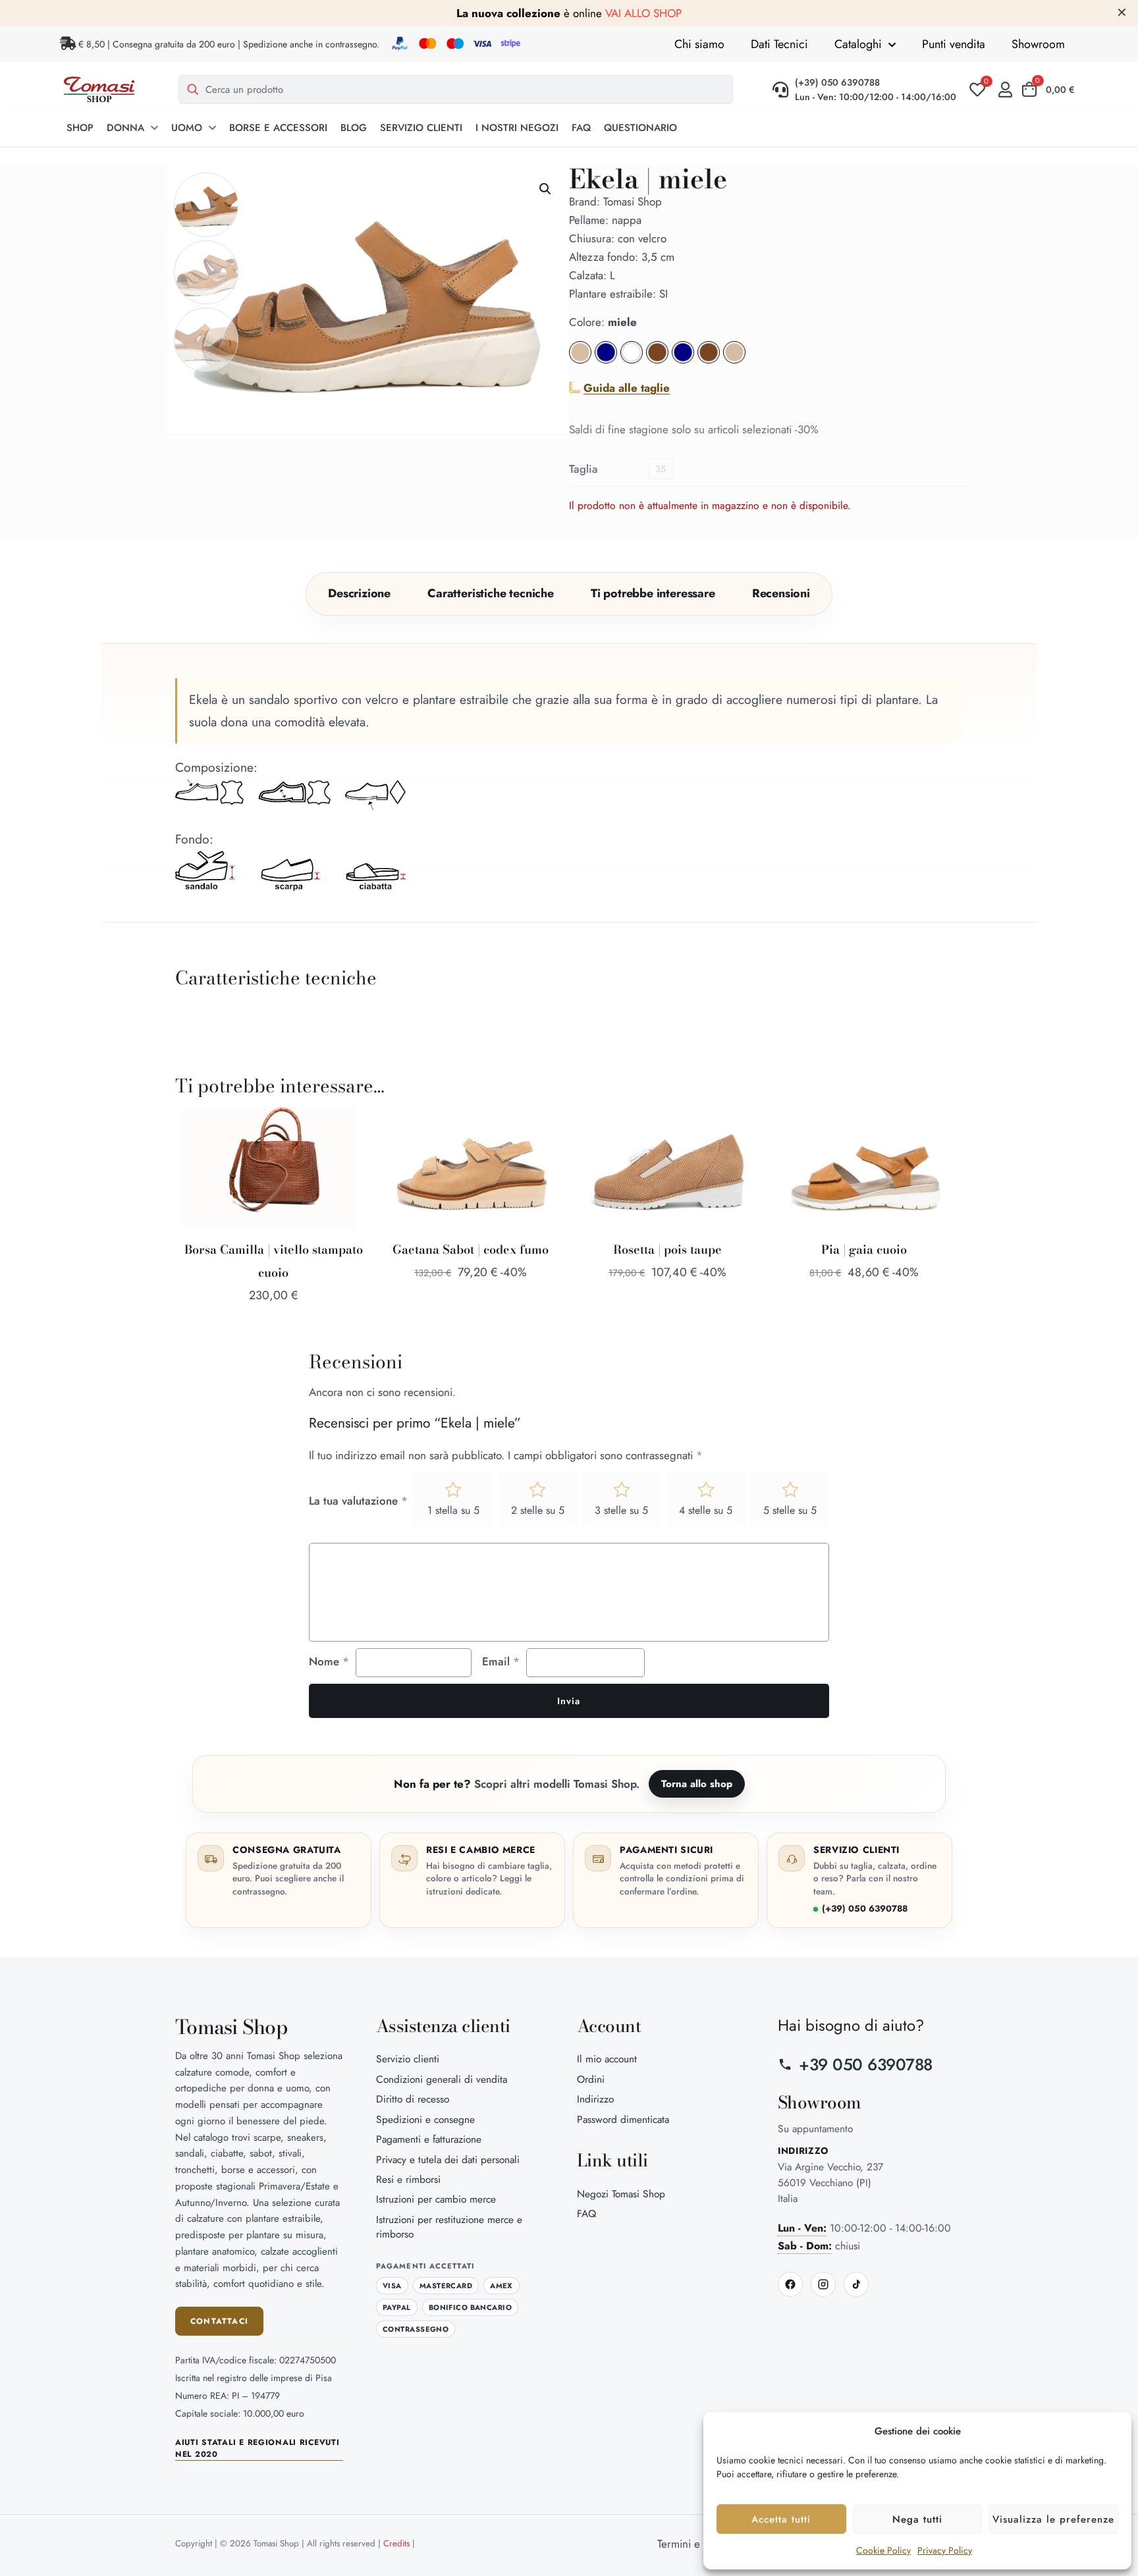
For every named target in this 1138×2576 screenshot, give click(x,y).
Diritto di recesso (413, 2099)
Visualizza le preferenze (1053, 2519)
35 (661, 469)
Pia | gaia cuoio (864, 1249)
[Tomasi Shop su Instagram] (823, 2284)
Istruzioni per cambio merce (436, 2199)
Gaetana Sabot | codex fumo (471, 1249)
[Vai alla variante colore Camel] (710, 360)
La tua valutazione (358, 1501)
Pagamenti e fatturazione (429, 2139)
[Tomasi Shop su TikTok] (856, 2284)
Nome (329, 1661)
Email (501, 1661)
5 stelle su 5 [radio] (790, 1510)
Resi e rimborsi (408, 2179)
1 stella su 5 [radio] (453, 1510)
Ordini (591, 2079)
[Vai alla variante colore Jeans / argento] (606, 360)
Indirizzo (595, 2099)
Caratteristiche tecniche (491, 593)
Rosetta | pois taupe (667, 1249)
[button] (546, 189)
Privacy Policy (945, 2550)
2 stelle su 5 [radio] (538, 1510)
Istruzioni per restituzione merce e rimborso (449, 2227)
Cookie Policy (883, 2550)
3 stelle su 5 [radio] (621, 1510)
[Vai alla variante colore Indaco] (685, 360)
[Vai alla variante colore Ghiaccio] (734, 360)
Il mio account (607, 2059)
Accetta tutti (781, 2519)
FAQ (586, 2214)
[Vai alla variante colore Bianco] (632, 360)
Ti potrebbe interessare (653, 593)
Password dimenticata (623, 2119)
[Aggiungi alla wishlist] (346, 1182)
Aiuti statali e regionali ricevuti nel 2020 (257, 2448)
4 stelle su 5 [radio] (706, 1510)
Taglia (583, 469)
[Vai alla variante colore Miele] (659, 360)
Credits (396, 2543)
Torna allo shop (697, 1784)
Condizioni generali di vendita (442, 2079)
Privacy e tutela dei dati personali (448, 2160)
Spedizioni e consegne (425, 2119)
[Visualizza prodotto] (346, 1154)
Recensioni (781, 593)
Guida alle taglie (627, 388)
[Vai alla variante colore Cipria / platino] (580, 360)
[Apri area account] (1009, 90)
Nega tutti (917, 2519)
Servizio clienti (408, 2059)
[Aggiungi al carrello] (346, 1125)
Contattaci (219, 2321)
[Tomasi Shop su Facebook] (790, 2284)
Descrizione (359, 593)
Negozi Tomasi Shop (621, 2194)
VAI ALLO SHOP (643, 13)
